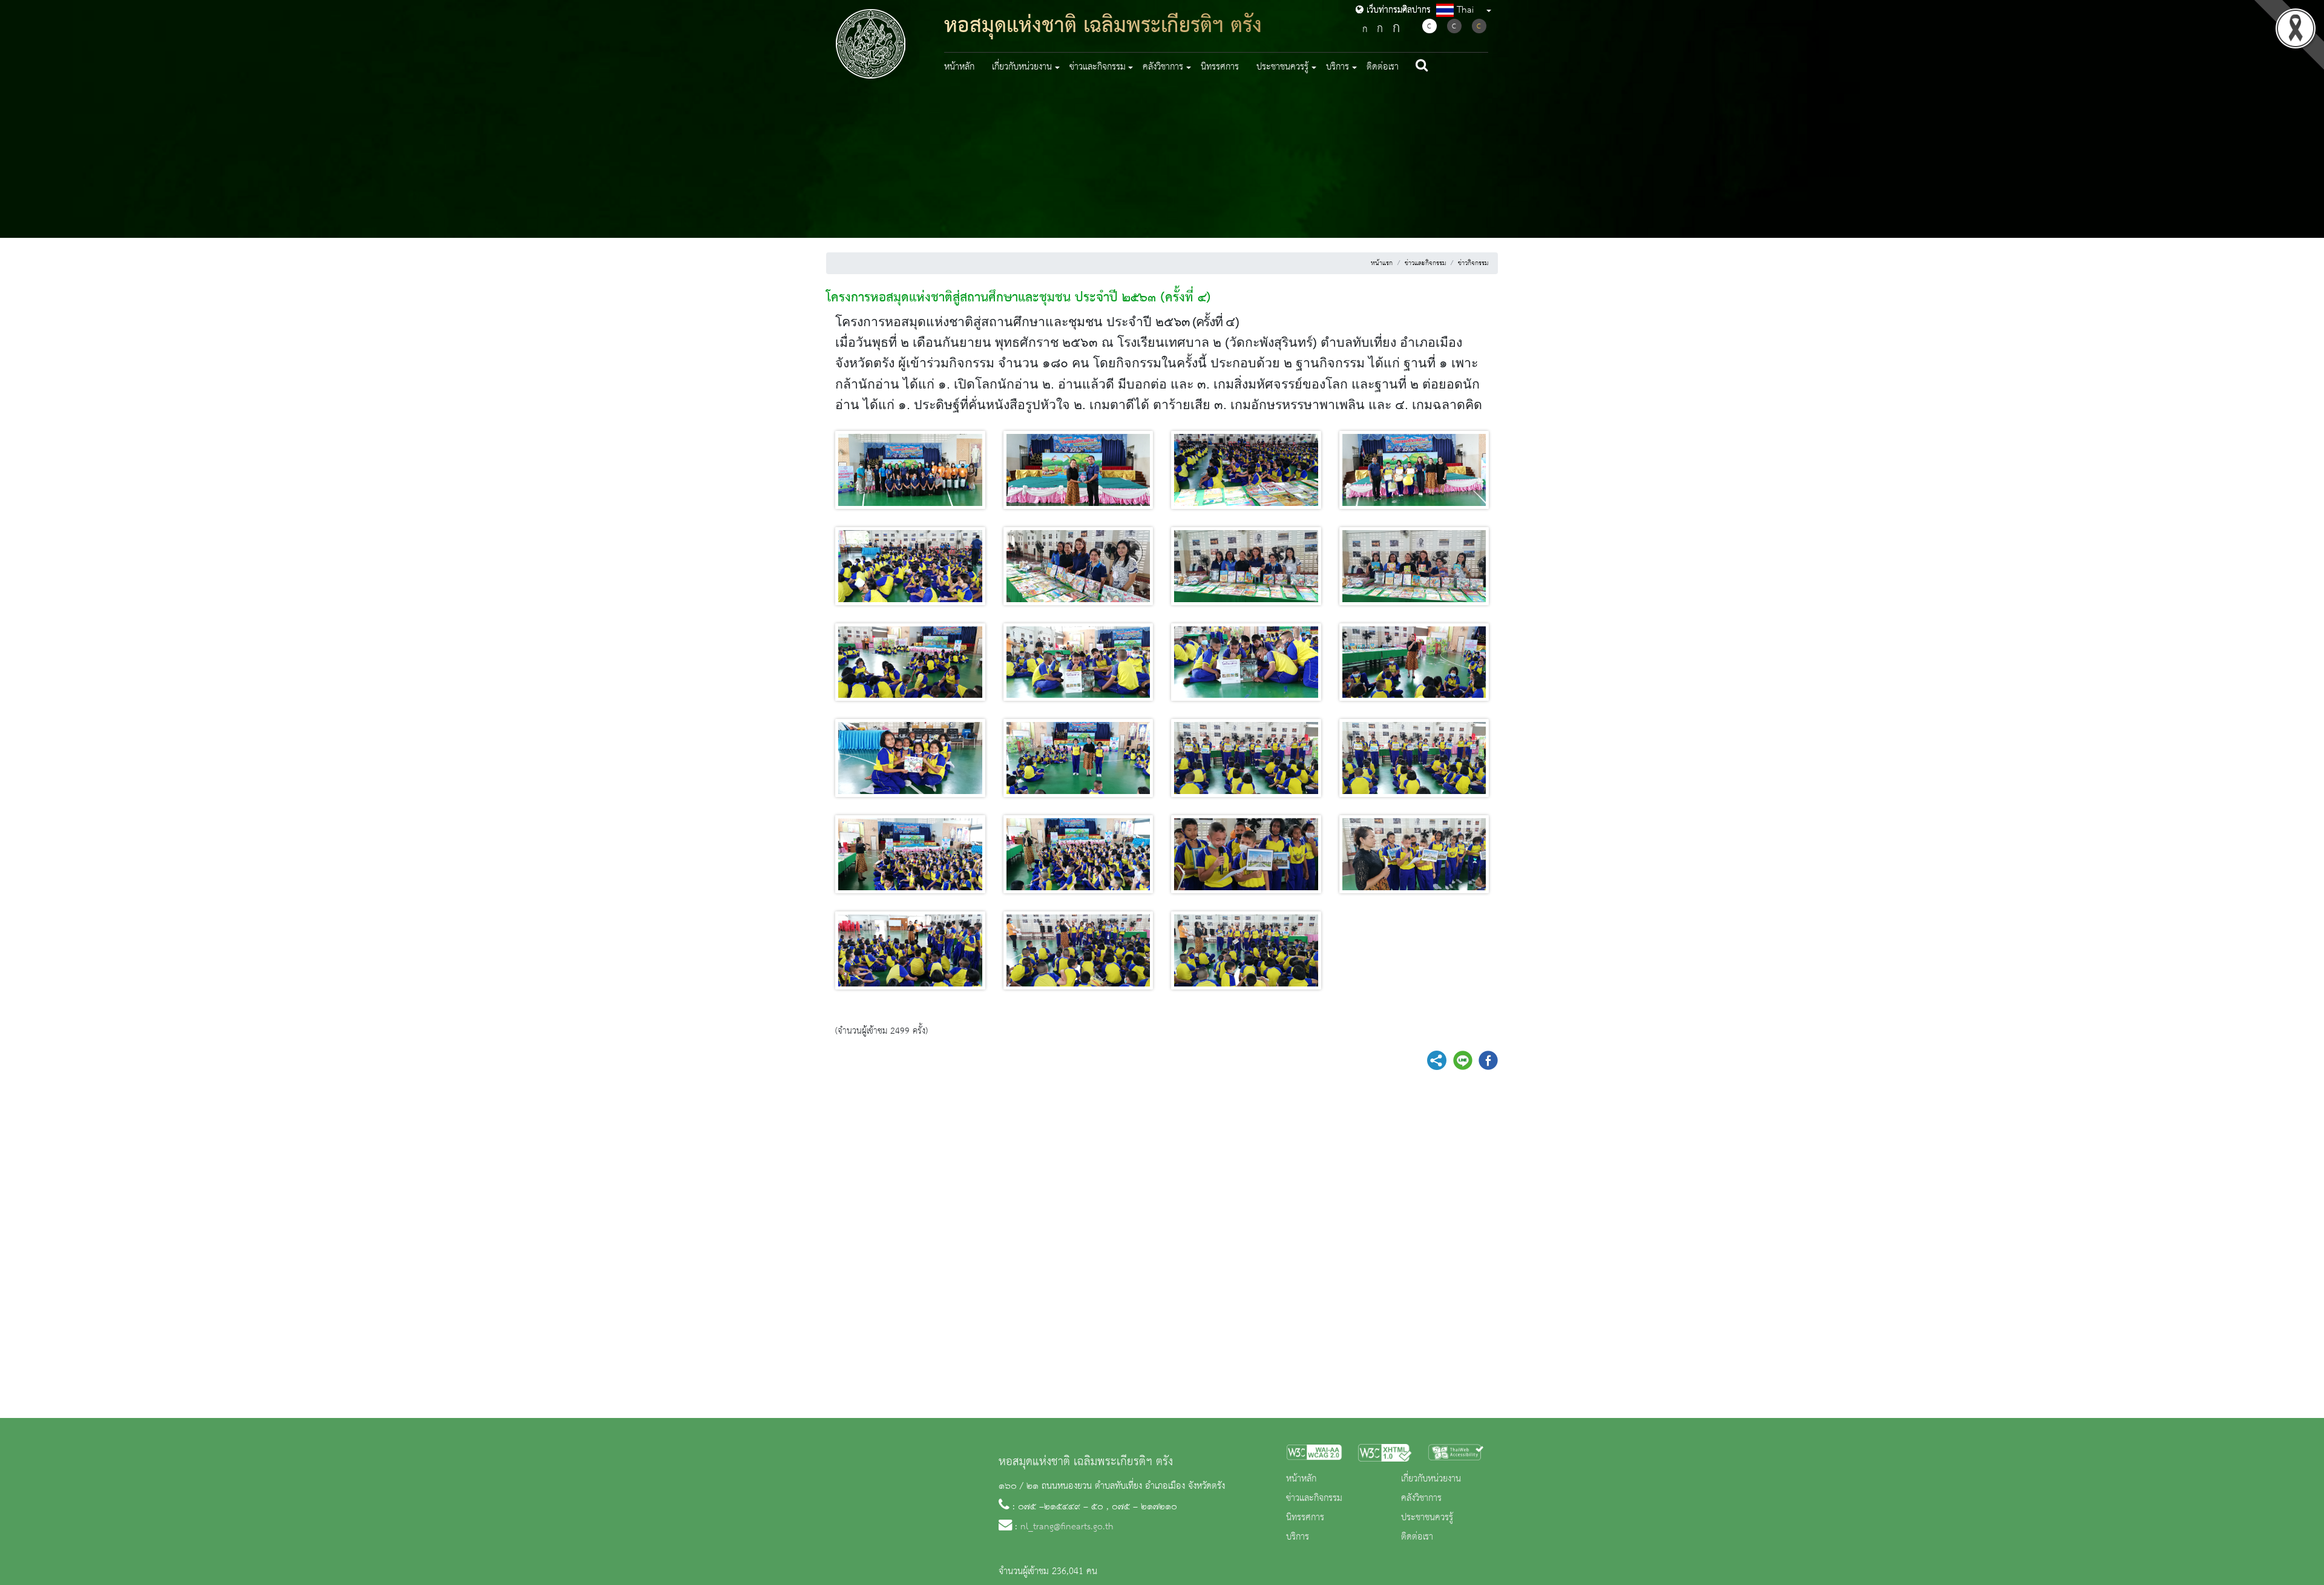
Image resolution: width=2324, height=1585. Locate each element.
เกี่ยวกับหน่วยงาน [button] (1022, 67)
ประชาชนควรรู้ (1427, 1518)
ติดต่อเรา (1383, 67)
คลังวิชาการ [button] (1163, 67)
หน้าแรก (1382, 263)
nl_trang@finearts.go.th (1067, 1527)
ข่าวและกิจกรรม (1425, 263)
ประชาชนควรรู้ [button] (1282, 67)
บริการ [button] (1338, 67)
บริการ (1298, 1537)
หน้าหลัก (959, 67)
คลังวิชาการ (1421, 1498)
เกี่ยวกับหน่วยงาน (1431, 1479)
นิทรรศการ (1220, 67)
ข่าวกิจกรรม (1473, 263)
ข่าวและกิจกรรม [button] (1098, 67)
